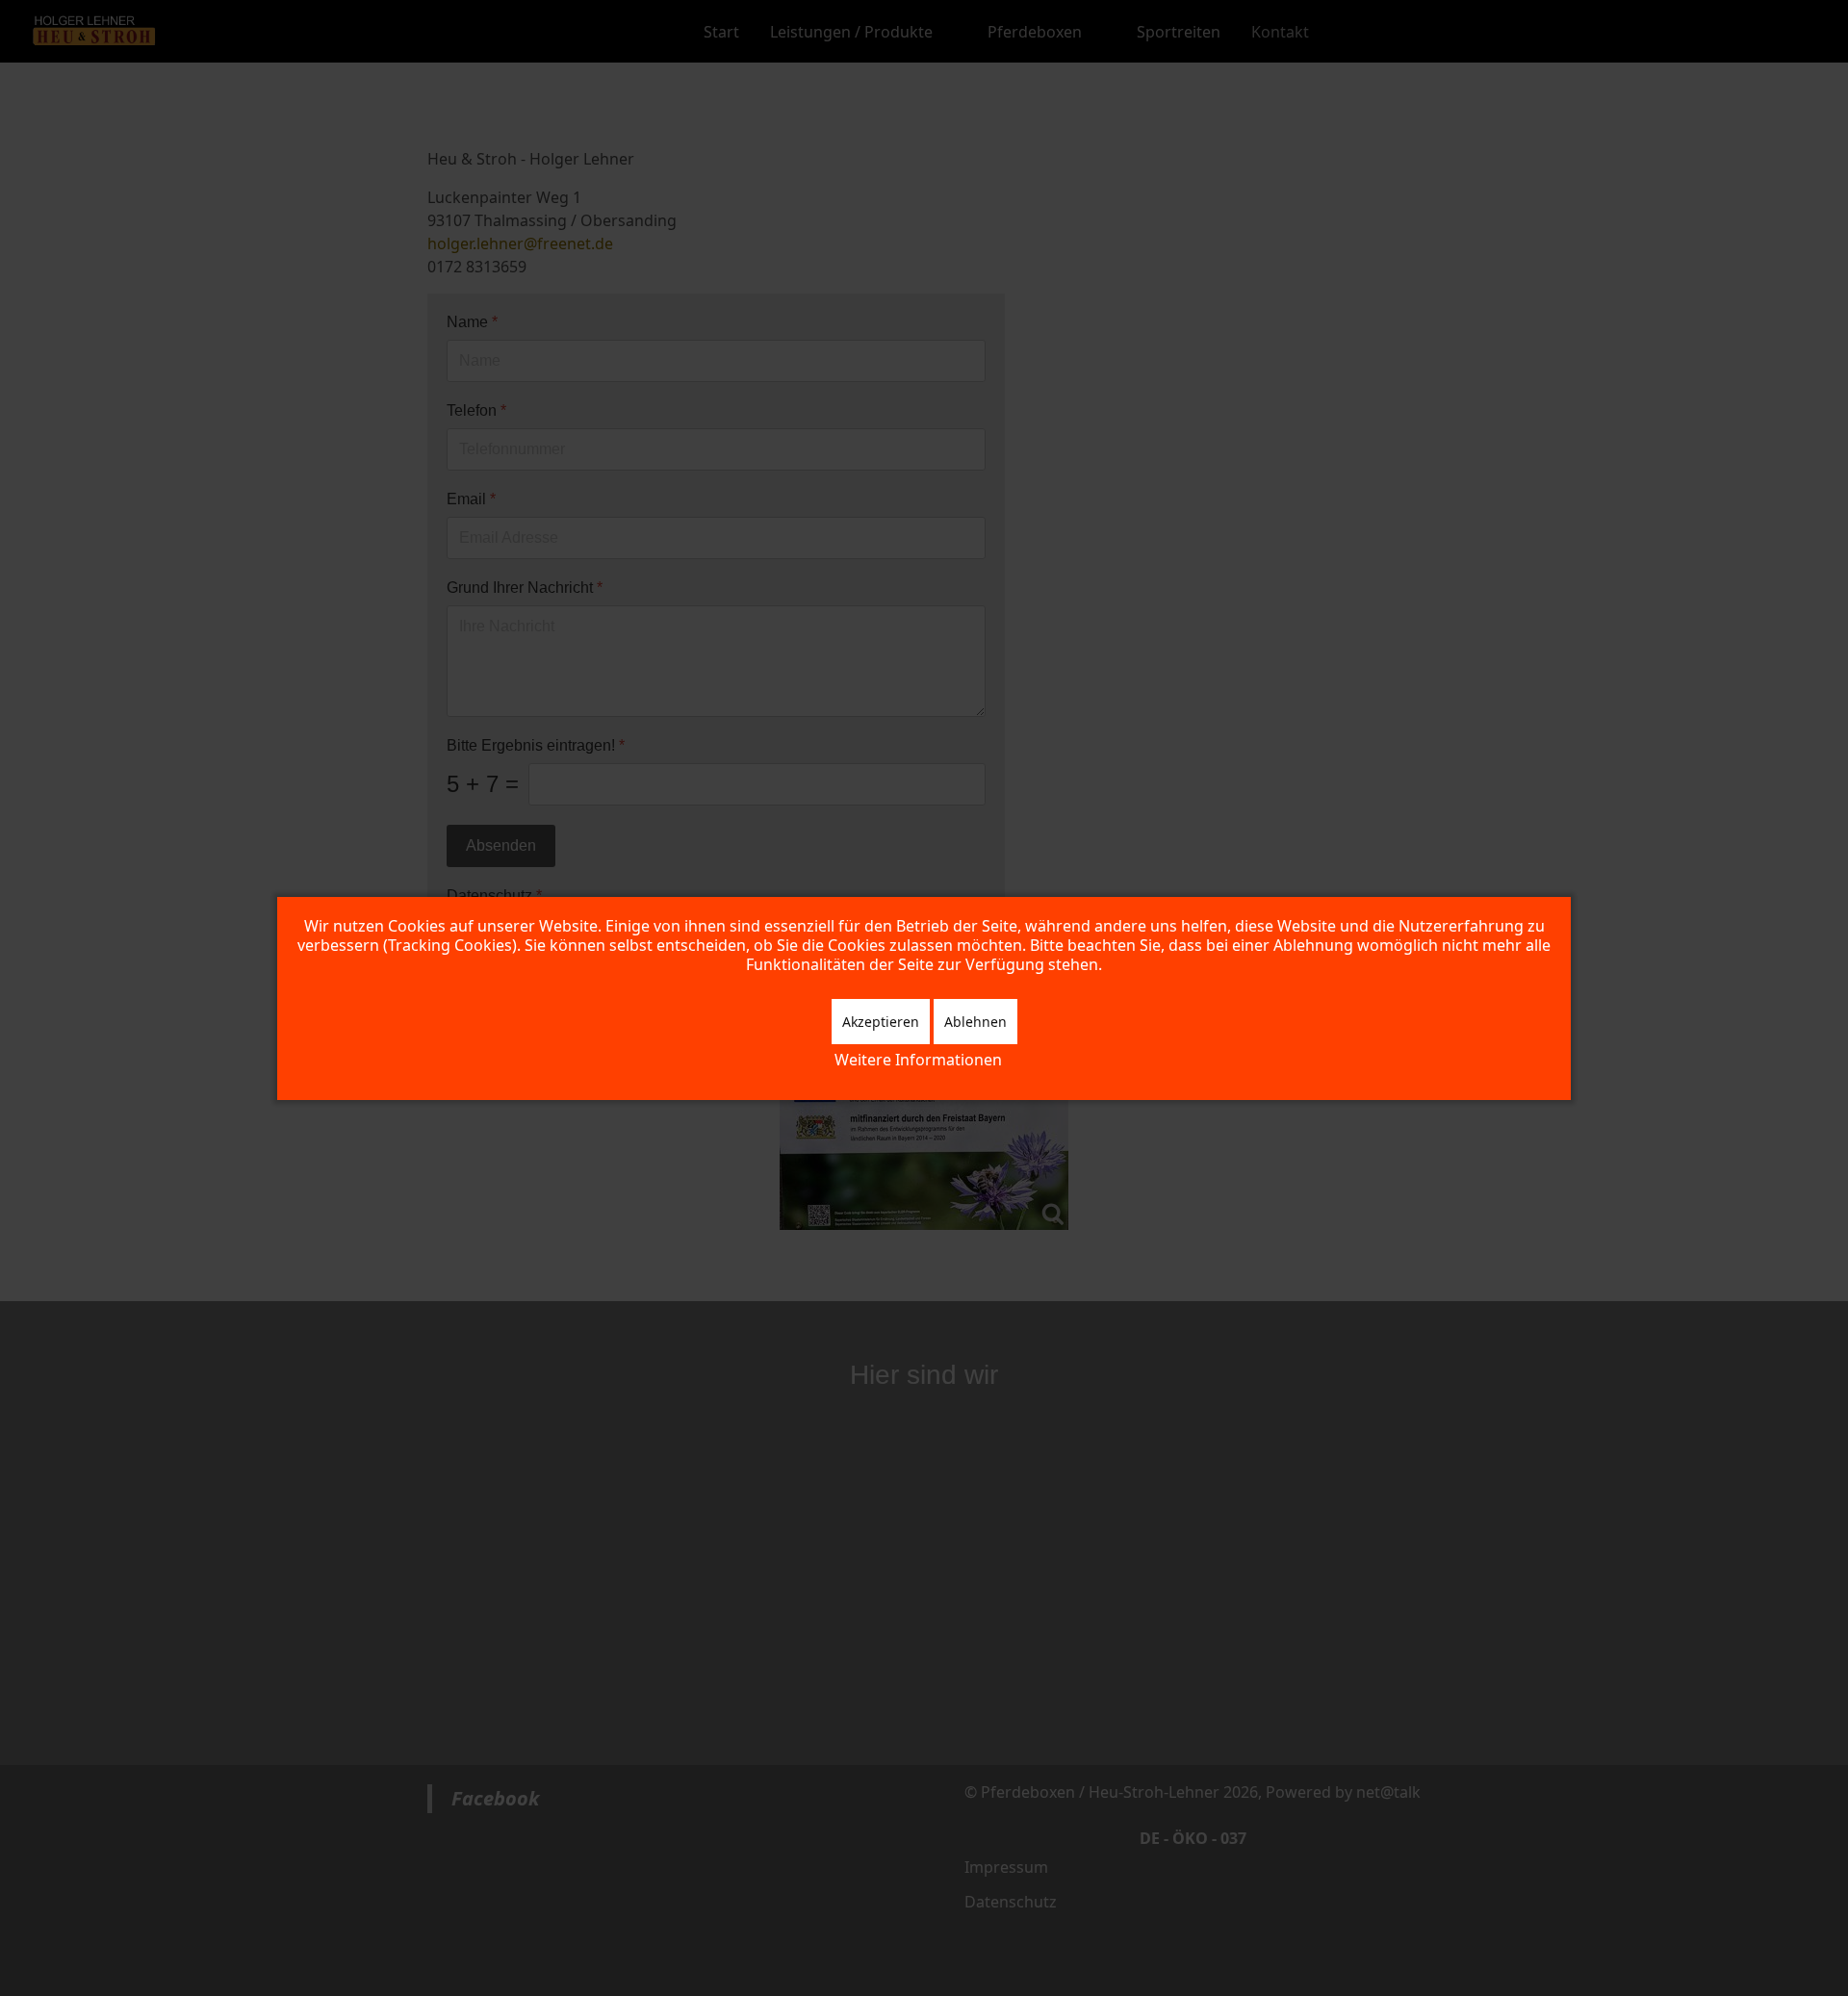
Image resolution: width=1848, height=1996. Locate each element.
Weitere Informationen (918, 1060)
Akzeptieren (881, 1022)
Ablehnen (975, 1022)
